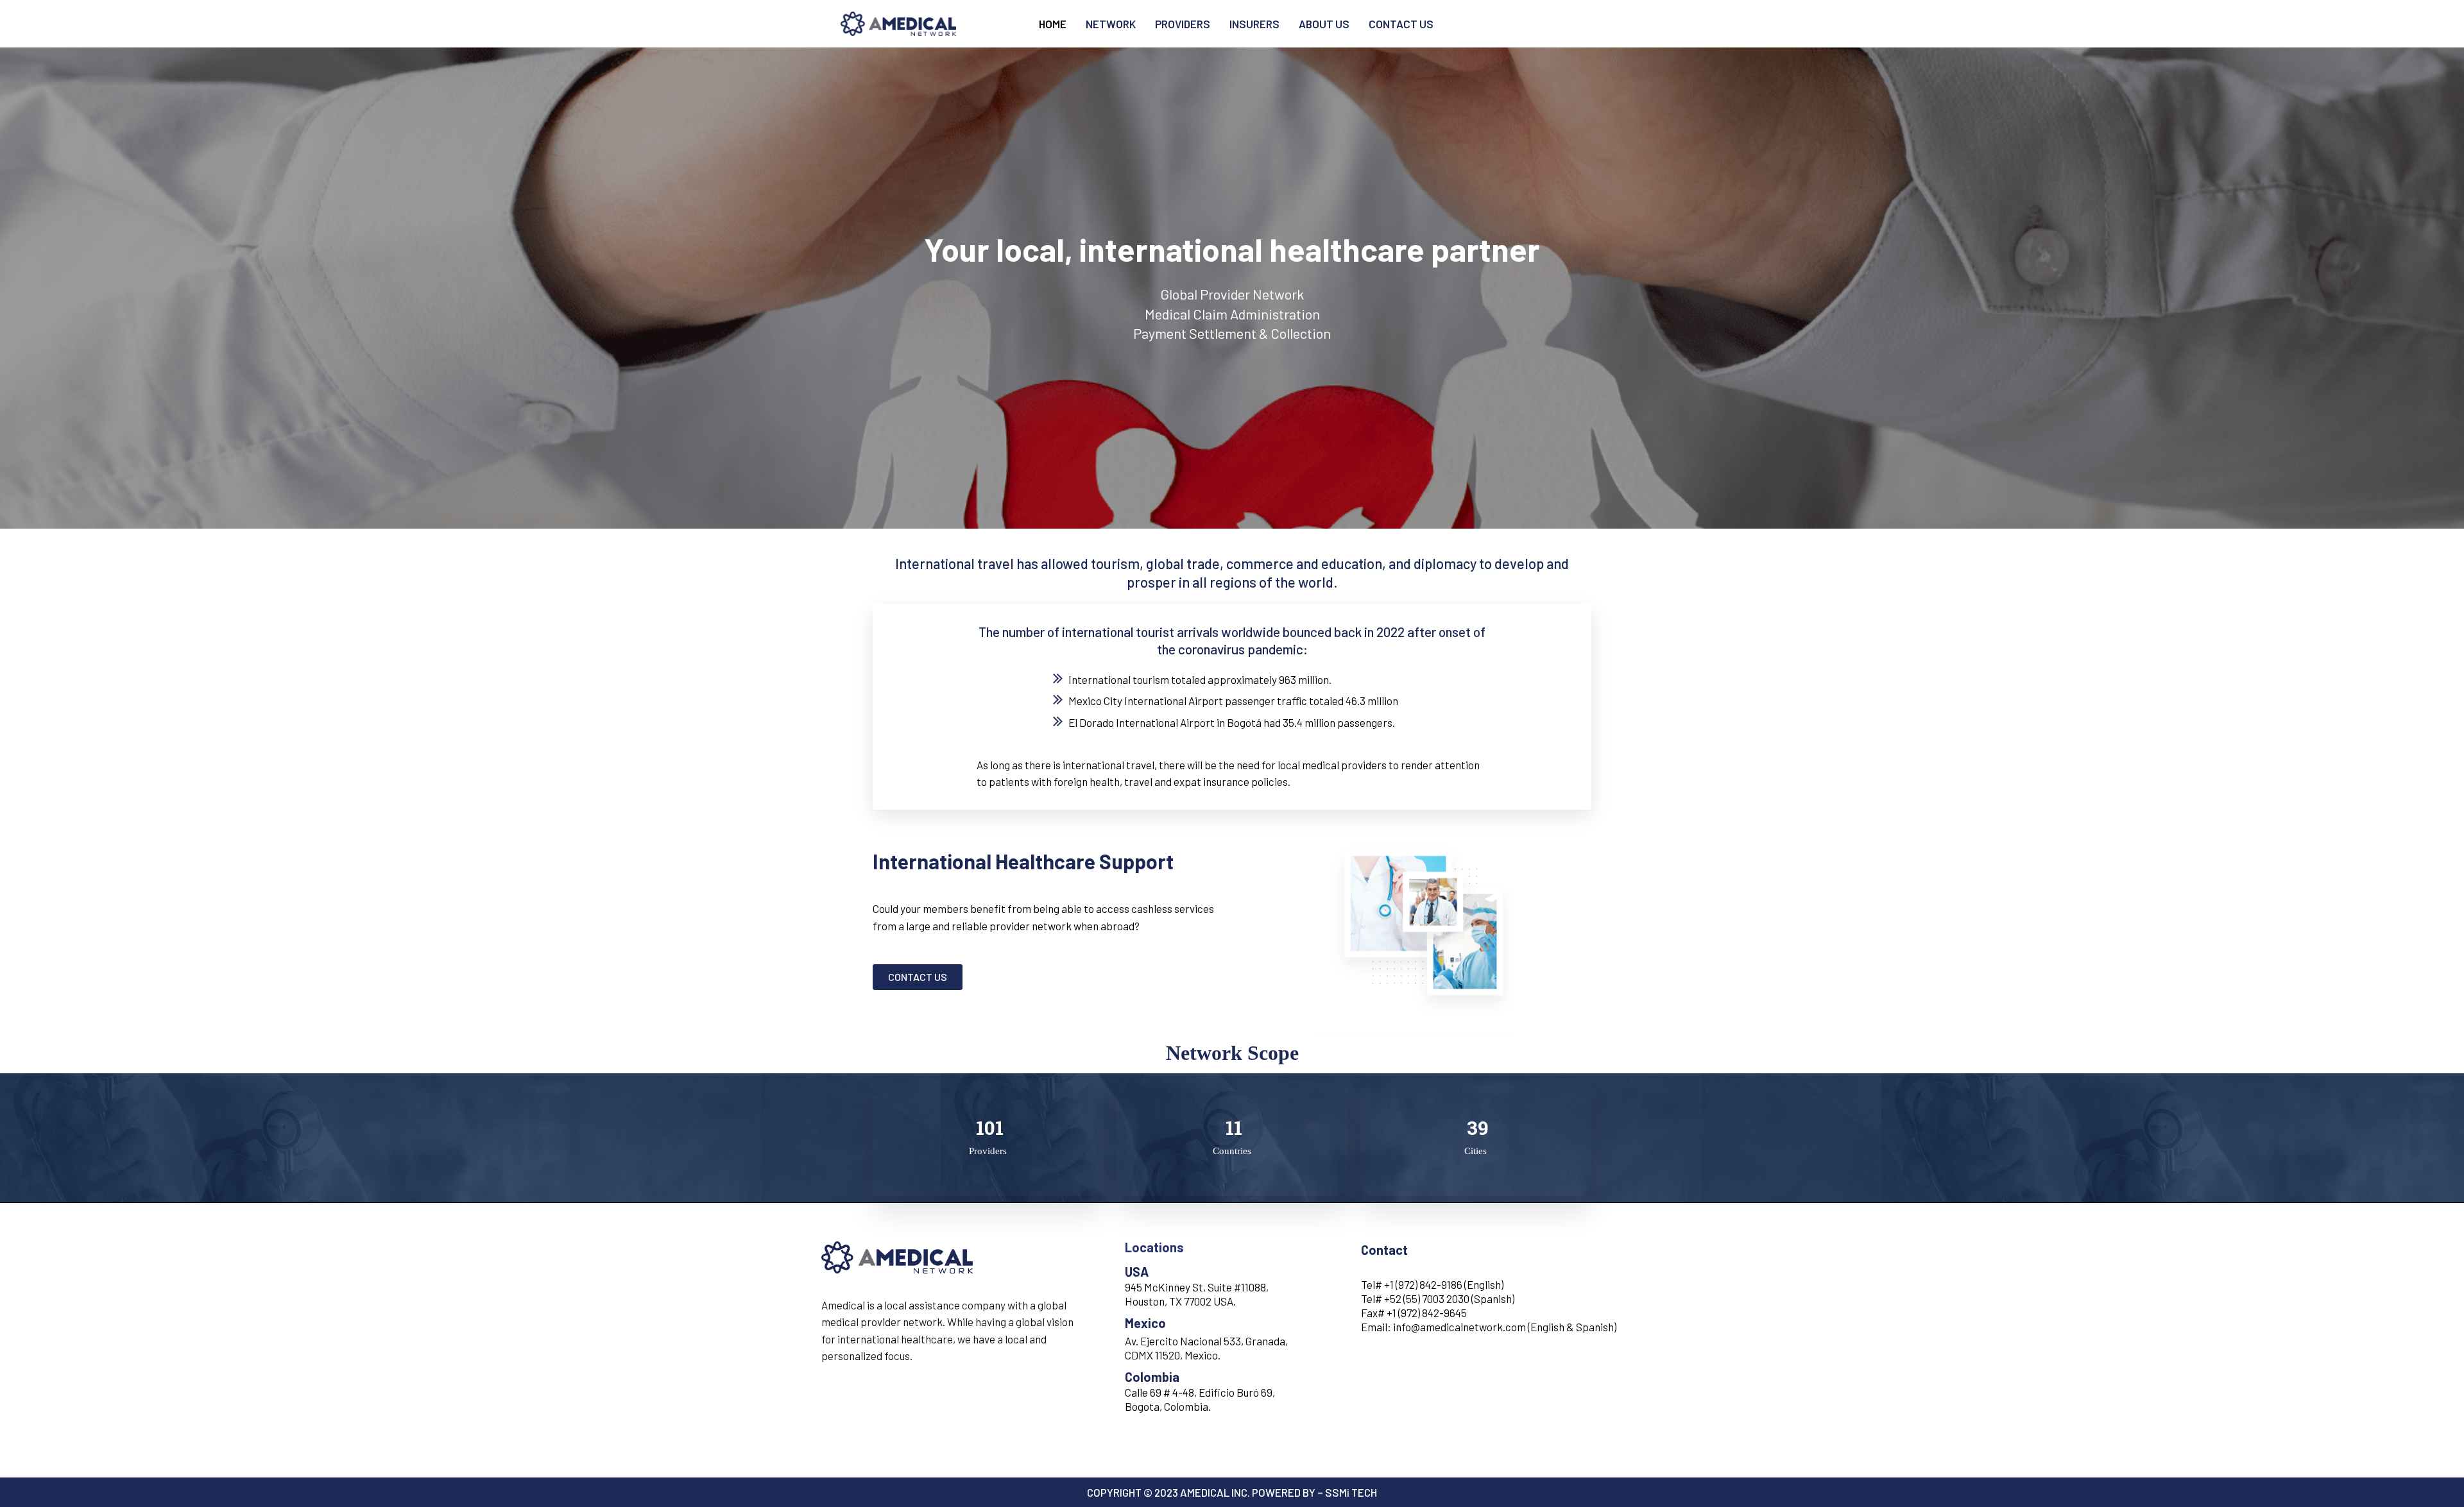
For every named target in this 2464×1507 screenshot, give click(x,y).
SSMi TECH (1351, 1492)
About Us (1324, 24)
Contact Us (1401, 24)
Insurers (1254, 24)
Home (1053, 24)
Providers (1183, 24)
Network (1111, 24)
